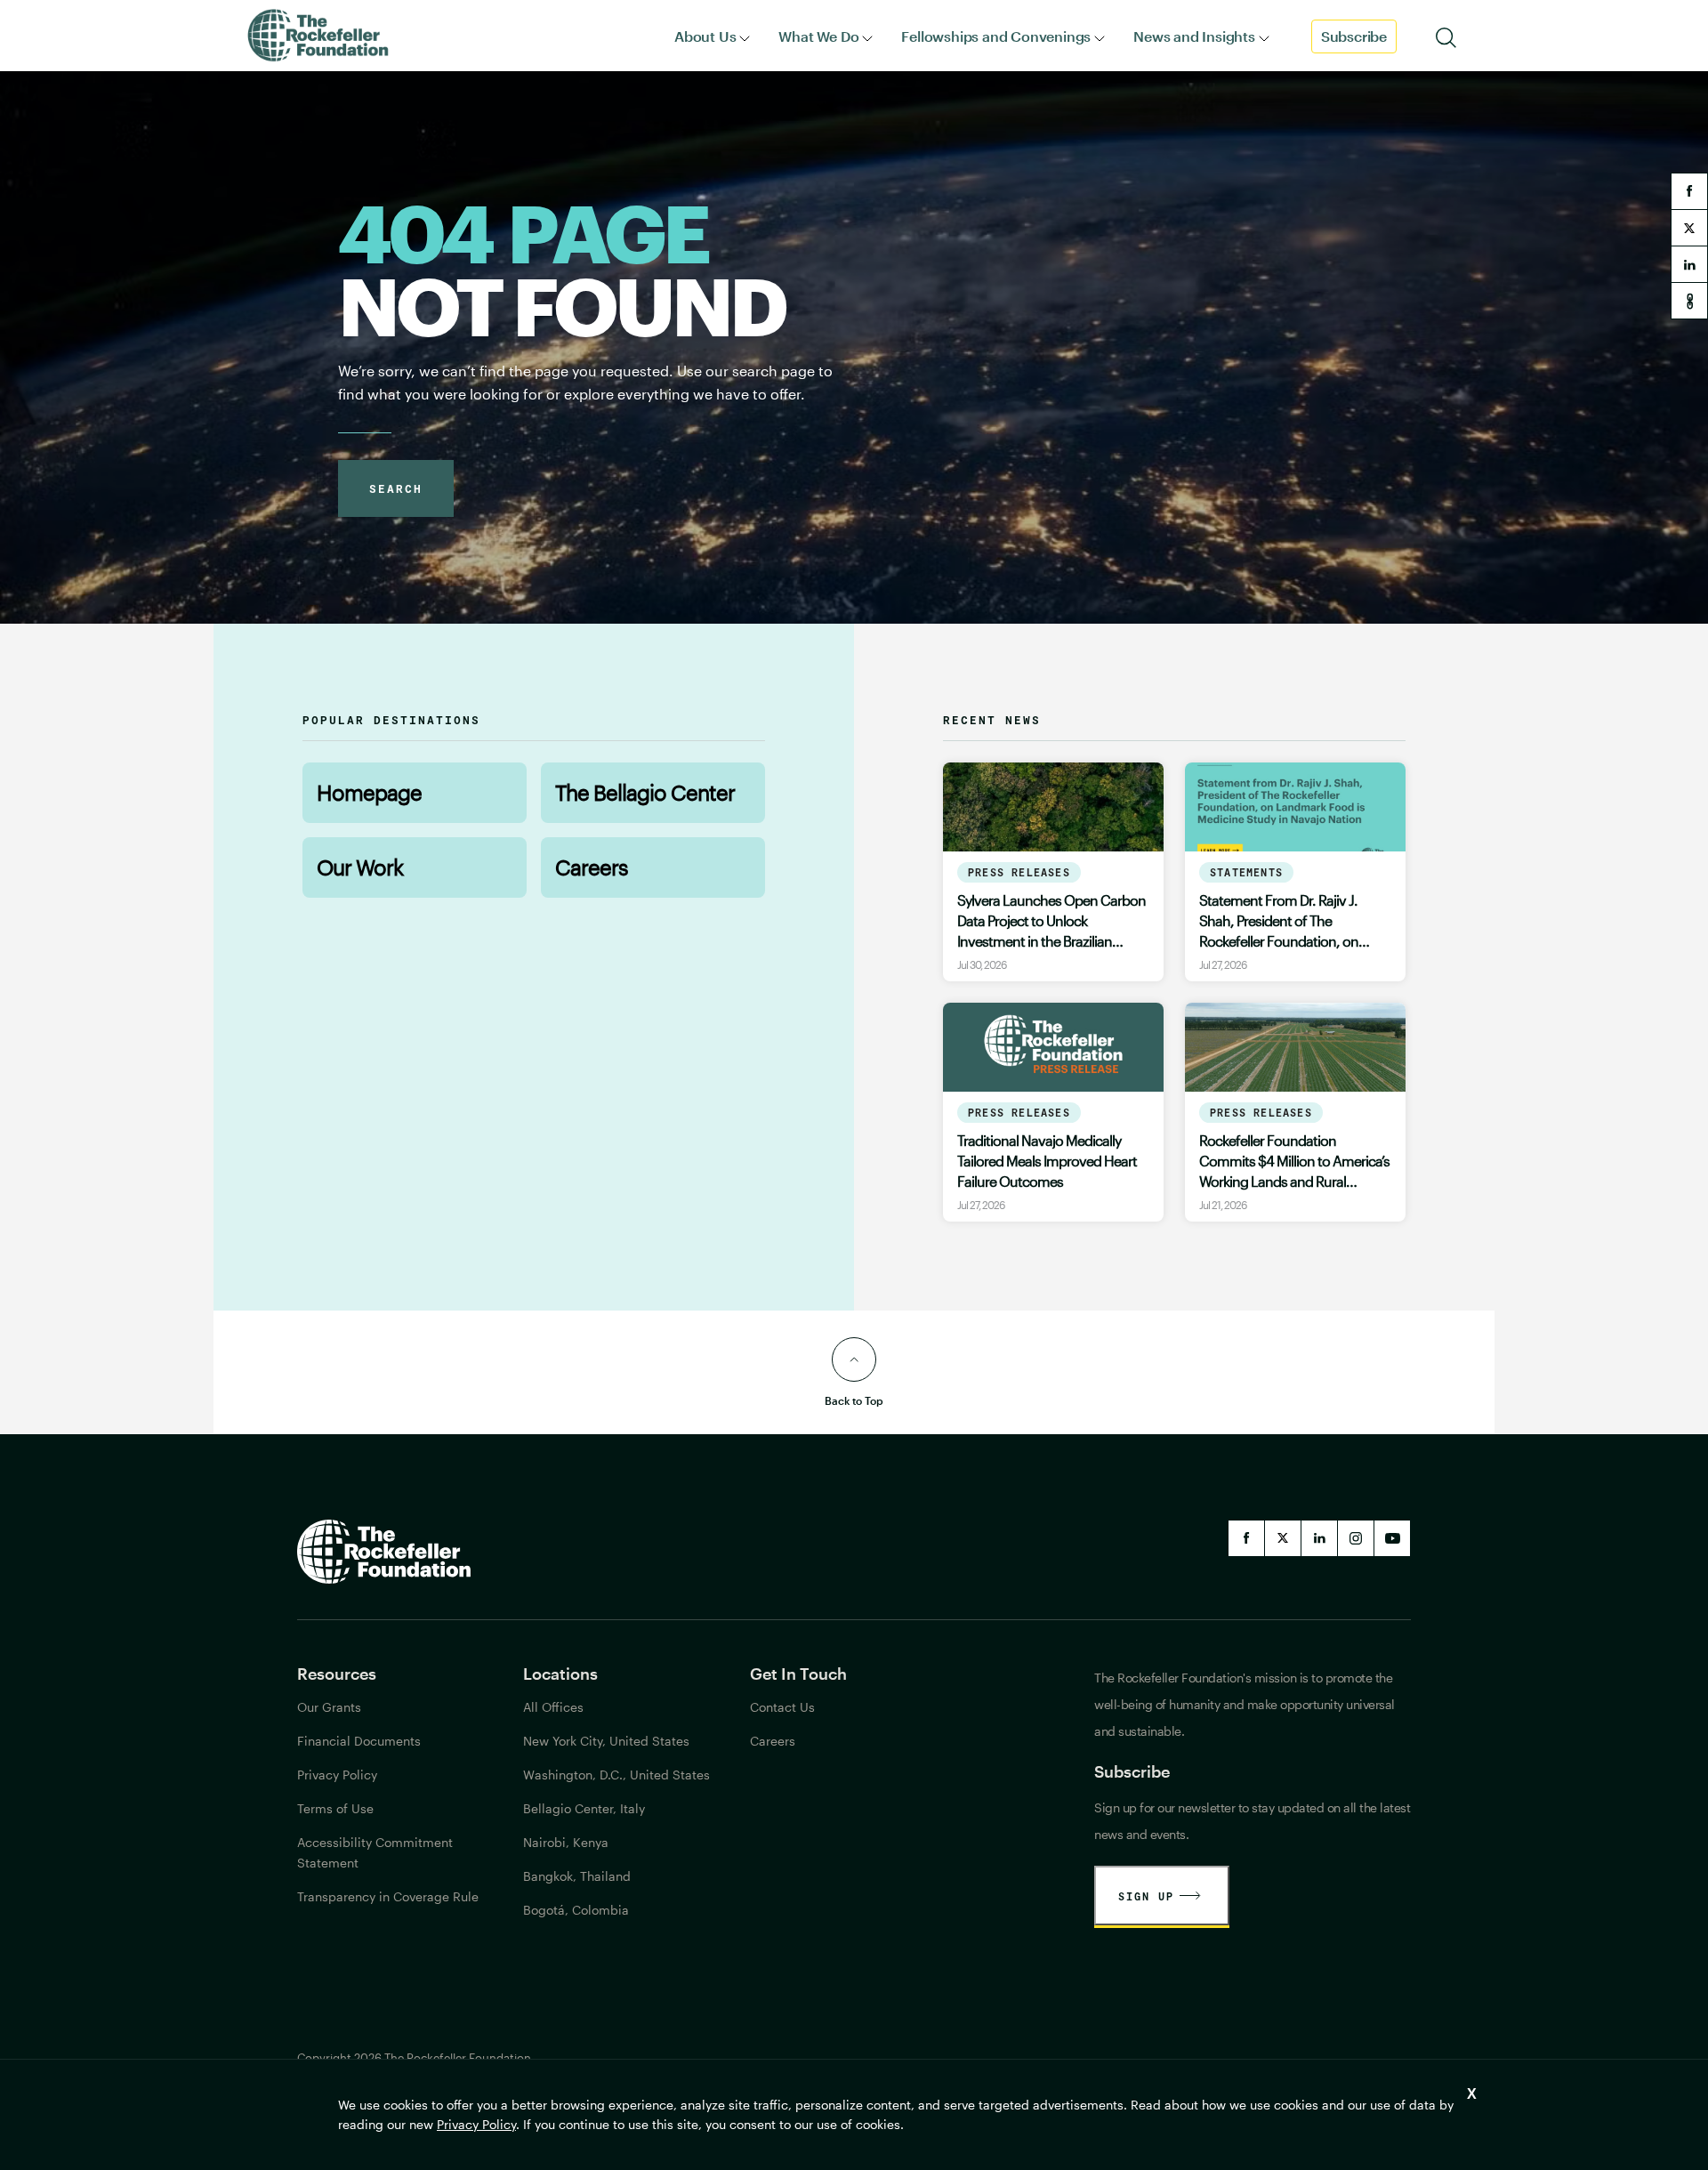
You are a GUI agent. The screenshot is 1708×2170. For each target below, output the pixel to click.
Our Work (360, 867)
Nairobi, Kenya (566, 1842)
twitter (1689, 228)
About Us (705, 36)
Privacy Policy (476, 2124)
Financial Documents (359, 1741)
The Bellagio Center (645, 792)
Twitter (1283, 1538)
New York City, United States (606, 1741)
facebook (1689, 191)
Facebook (1246, 1538)
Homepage (369, 792)
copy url (1689, 301)
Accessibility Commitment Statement (375, 1852)
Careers (592, 867)
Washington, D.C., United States (616, 1775)
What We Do (818, 36)
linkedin (1689, 264)
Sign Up (1146, 1896)
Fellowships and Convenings (996, 36)
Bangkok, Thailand (577, 1876)
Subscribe (1354, 36)
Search (396, 488)
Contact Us (782, 1707)
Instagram (1356, 1538)
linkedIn (1319, 1538)
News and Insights (1194, 36)
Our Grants (329, 1707)
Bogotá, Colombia (576, 1910)
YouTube (1392, 1538)
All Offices (553, 1707)
